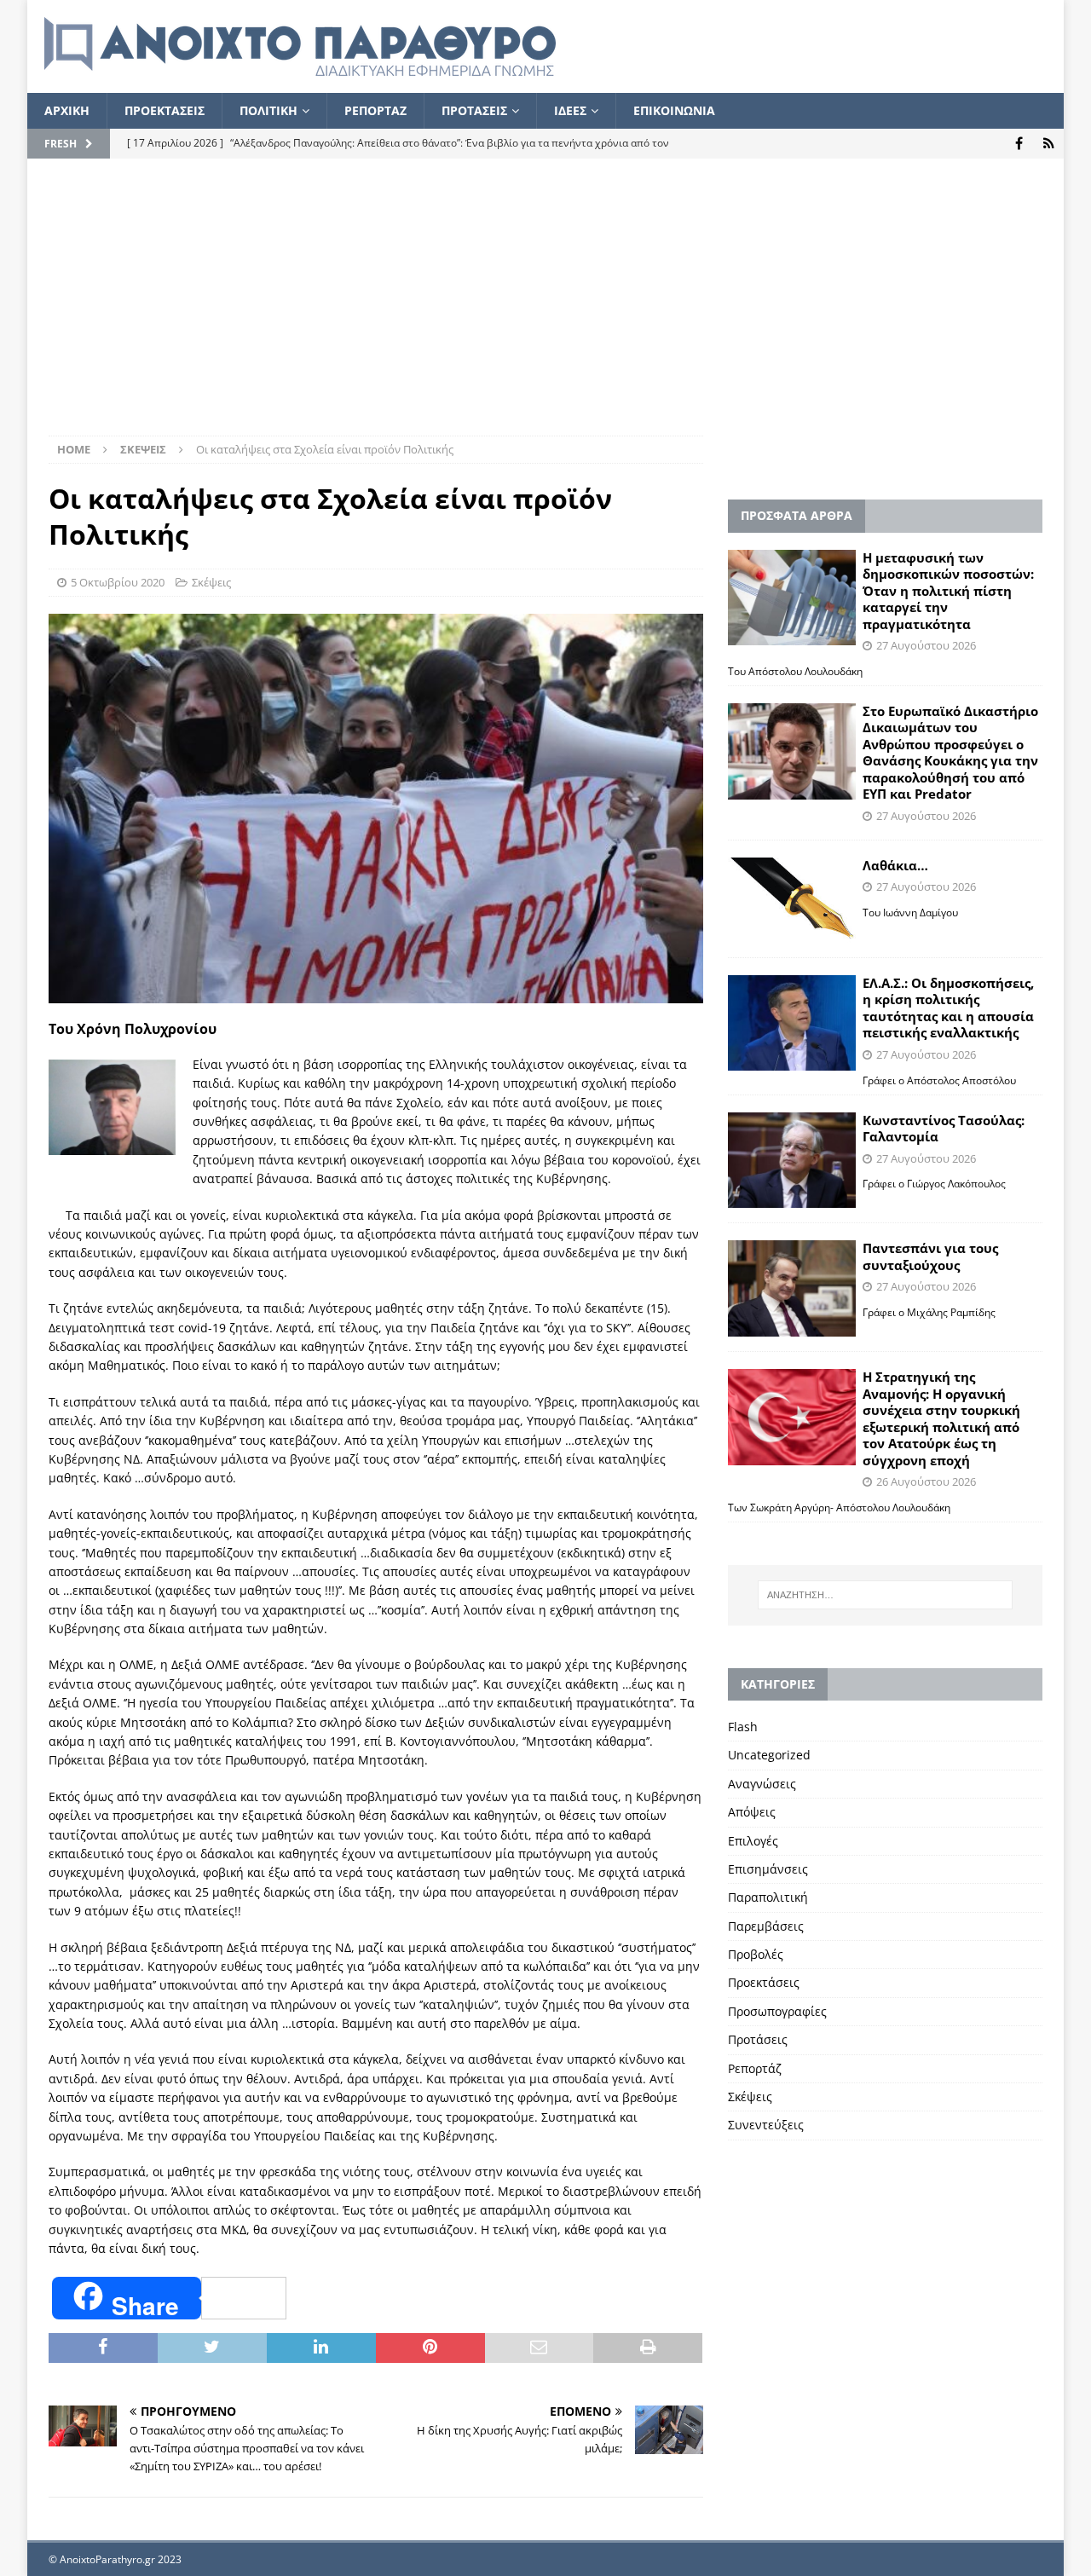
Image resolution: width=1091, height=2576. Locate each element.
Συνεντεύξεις (766, 2125)
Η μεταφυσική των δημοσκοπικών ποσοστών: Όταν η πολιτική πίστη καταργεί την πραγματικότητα (948, 591)
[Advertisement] (545, 308)
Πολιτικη (268, 110)
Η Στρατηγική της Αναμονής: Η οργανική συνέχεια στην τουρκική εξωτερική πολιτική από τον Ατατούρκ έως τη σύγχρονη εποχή (941, 1418)
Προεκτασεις (165, 110)
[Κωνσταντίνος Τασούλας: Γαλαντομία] (792, 1161)
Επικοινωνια (674, 110)
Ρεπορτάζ (755, 2068)
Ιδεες (570, 110)
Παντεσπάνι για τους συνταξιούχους (930, 1256)
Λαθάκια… (895, 865)
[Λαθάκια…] (792, 900)
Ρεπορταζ (375, 110)
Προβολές (756, 1954)
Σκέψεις (211, 582)
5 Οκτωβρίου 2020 (118, 582)
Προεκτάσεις (764, 1982)
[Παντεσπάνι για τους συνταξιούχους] (792, 1288)
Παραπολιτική (768, 1897)
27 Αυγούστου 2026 (926, 645)
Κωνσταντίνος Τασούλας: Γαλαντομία (944, 1129)
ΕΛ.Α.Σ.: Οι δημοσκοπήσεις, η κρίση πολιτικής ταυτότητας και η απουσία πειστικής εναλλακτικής (948, 1008)
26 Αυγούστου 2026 (926, 1481)
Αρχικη (67, 110)
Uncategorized (769, 1755)
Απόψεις (752, 1812)
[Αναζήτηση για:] (885, 1595)
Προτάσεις (758, 2039)
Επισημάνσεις (768, 1869)
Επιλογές (753, 1841)
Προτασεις (474, 110)
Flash (743, 1727)
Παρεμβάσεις (766, 1926)
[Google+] (1049, 144)
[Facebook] (1019, 144)
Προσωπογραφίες (777, 2011)
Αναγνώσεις (762, 1784)
